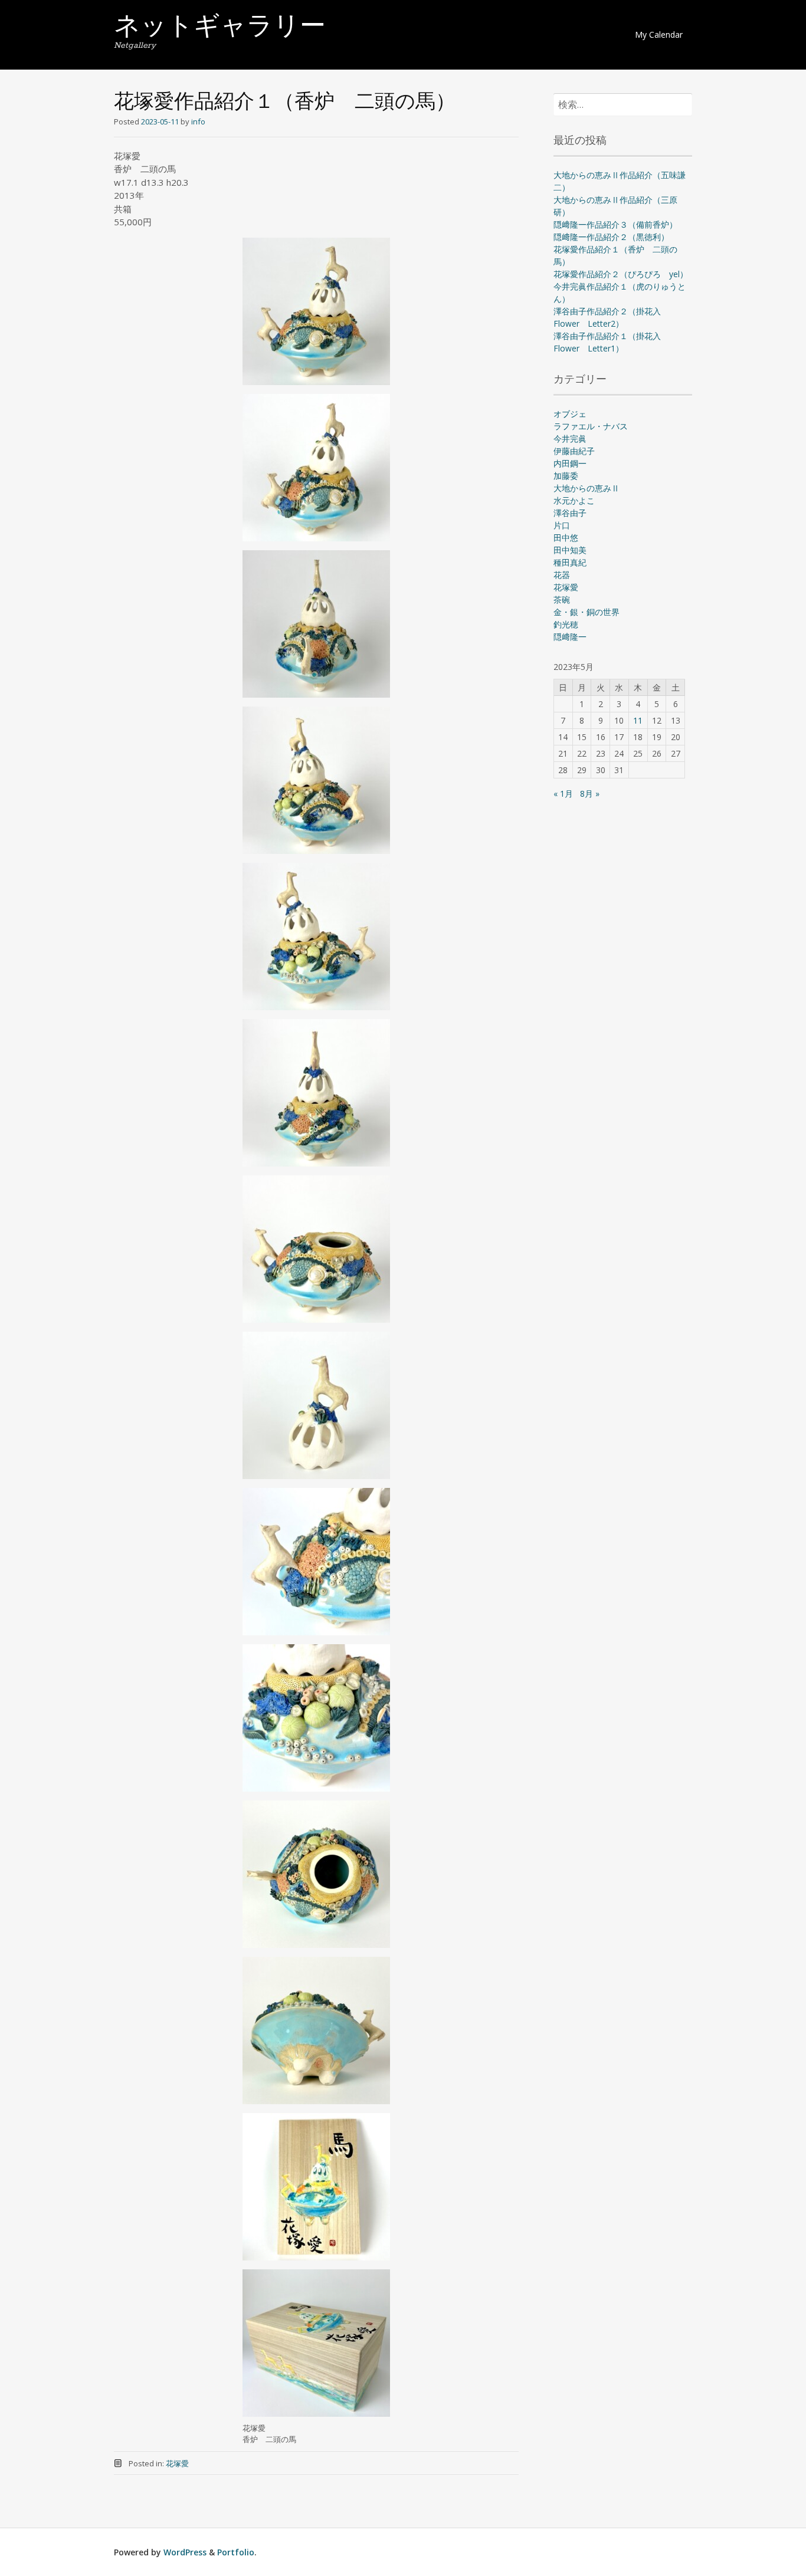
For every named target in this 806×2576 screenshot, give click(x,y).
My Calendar (659, 34)
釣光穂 (566, 624)
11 (638, 720)
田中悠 (566, 538)
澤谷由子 (570, 513)
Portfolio (236, 2552)
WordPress (185, 2552)
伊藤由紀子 (574, 451)
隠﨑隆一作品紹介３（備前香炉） (615, 224)
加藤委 (566, 476)
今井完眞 (570, 438)
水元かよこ (574, 500)
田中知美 (570, 550)
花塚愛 (177, 2463)
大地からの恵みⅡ (587, 488)
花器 (562, 575)
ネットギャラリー (220, 28)
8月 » (590, 793)
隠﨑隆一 (570, 637)
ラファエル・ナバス (591, 426)
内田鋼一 (570, 463)
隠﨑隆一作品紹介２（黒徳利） (611, 237)
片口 (562, 525)
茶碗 (562, 599)
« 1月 (563, 793)
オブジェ (570, 414)
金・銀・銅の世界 (587, 612)
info (198, 121)
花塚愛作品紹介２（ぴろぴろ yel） (621, 274)
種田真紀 (570, 562)
